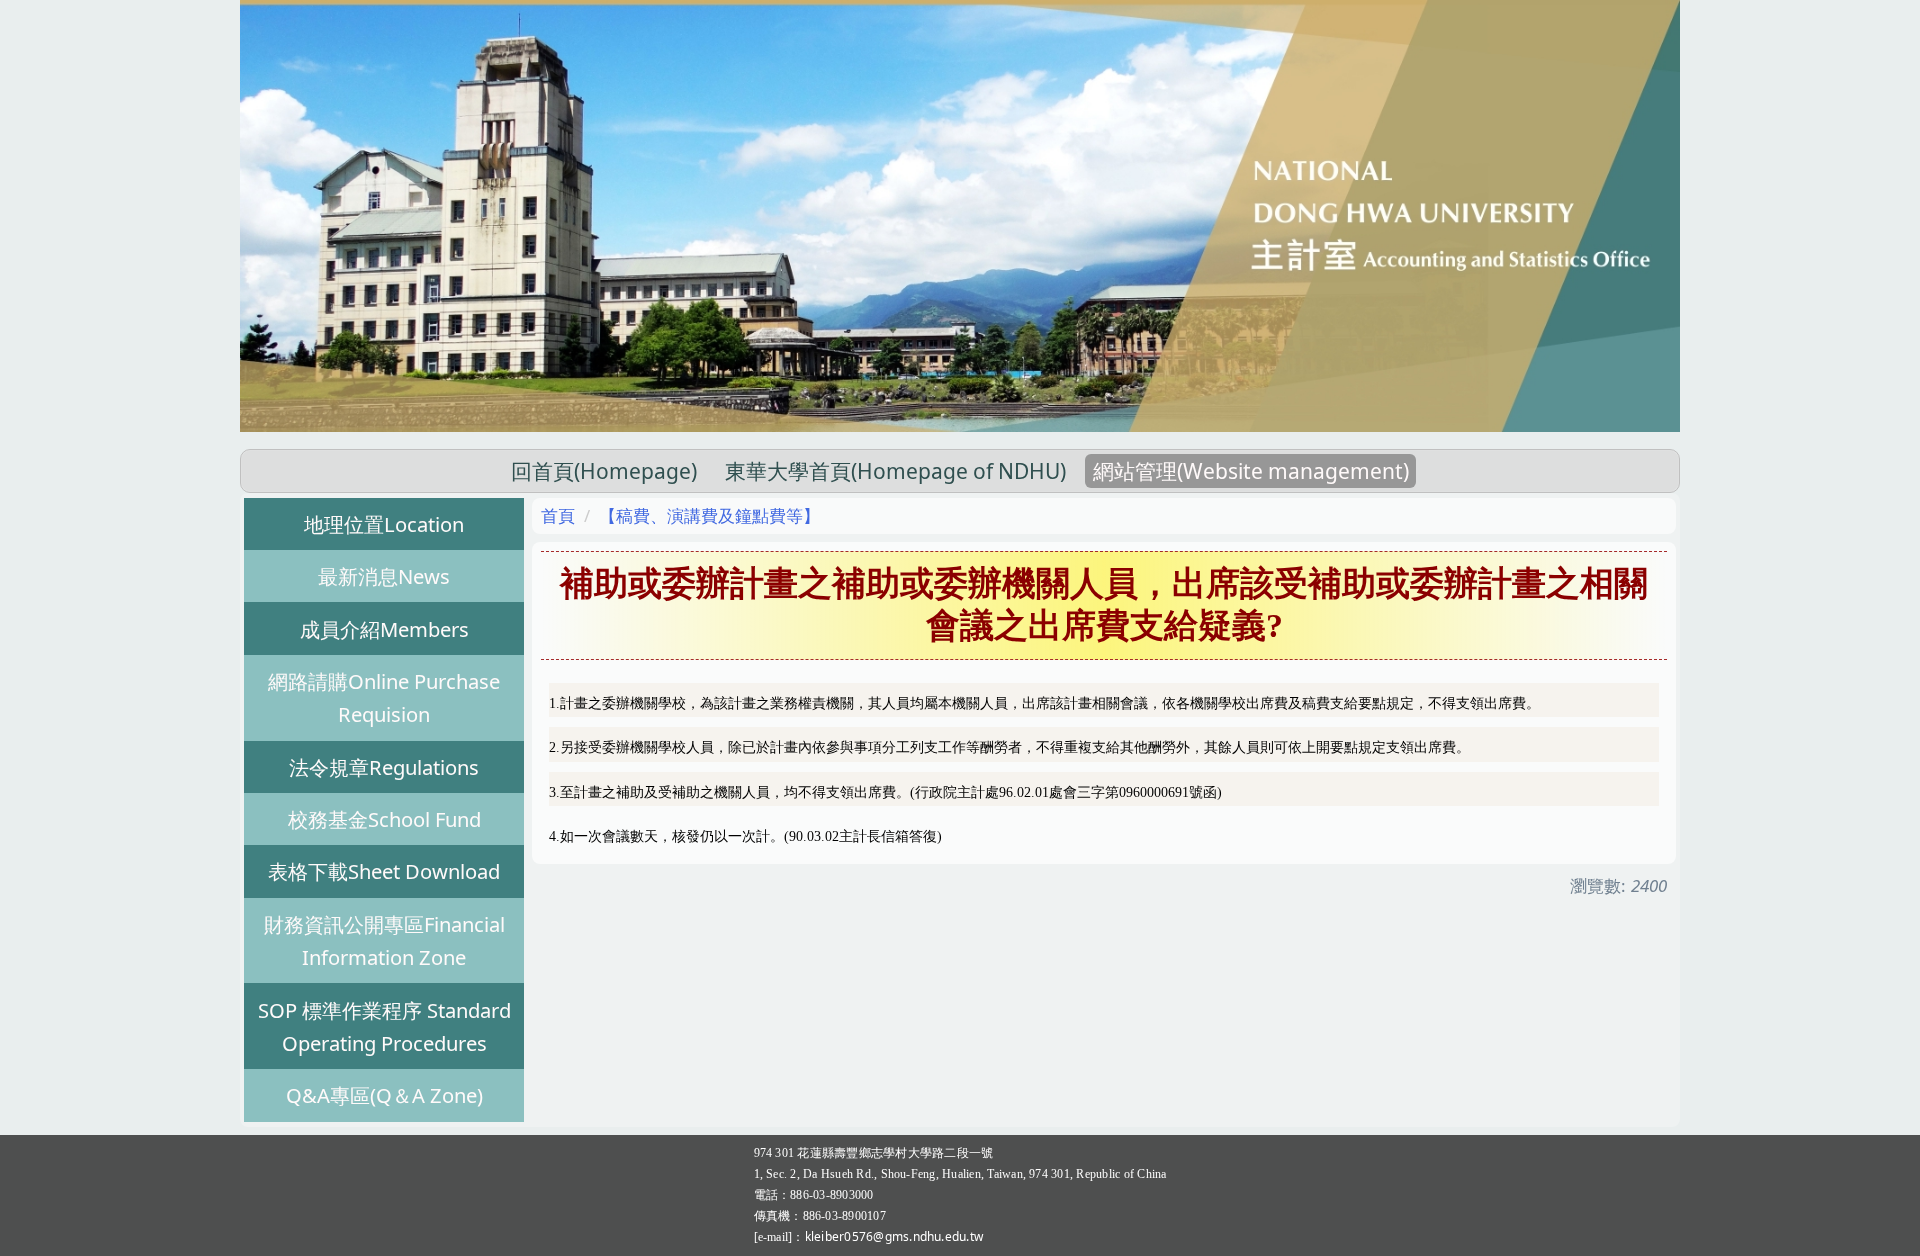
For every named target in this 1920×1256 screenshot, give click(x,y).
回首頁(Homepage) (604, 471)
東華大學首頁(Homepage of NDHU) (895, 471)
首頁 (558, 515)
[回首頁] (960, 214)
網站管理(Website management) (1251, 471)
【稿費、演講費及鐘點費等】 (709, 515)
